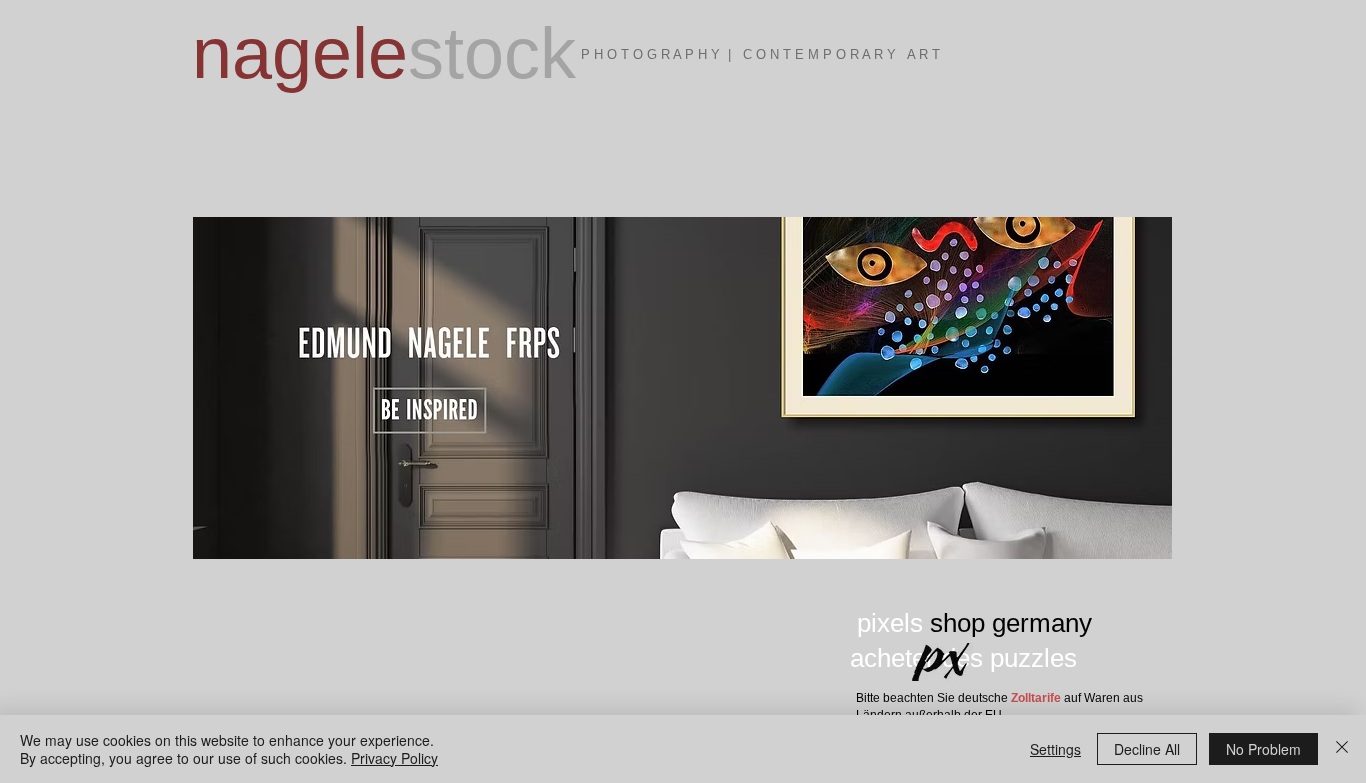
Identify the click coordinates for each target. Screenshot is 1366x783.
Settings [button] (1055, 749)
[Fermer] (1342, 749)
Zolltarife (1036, 698)
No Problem (1263, 749)
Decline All (1147, 749)
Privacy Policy (394, 758)
